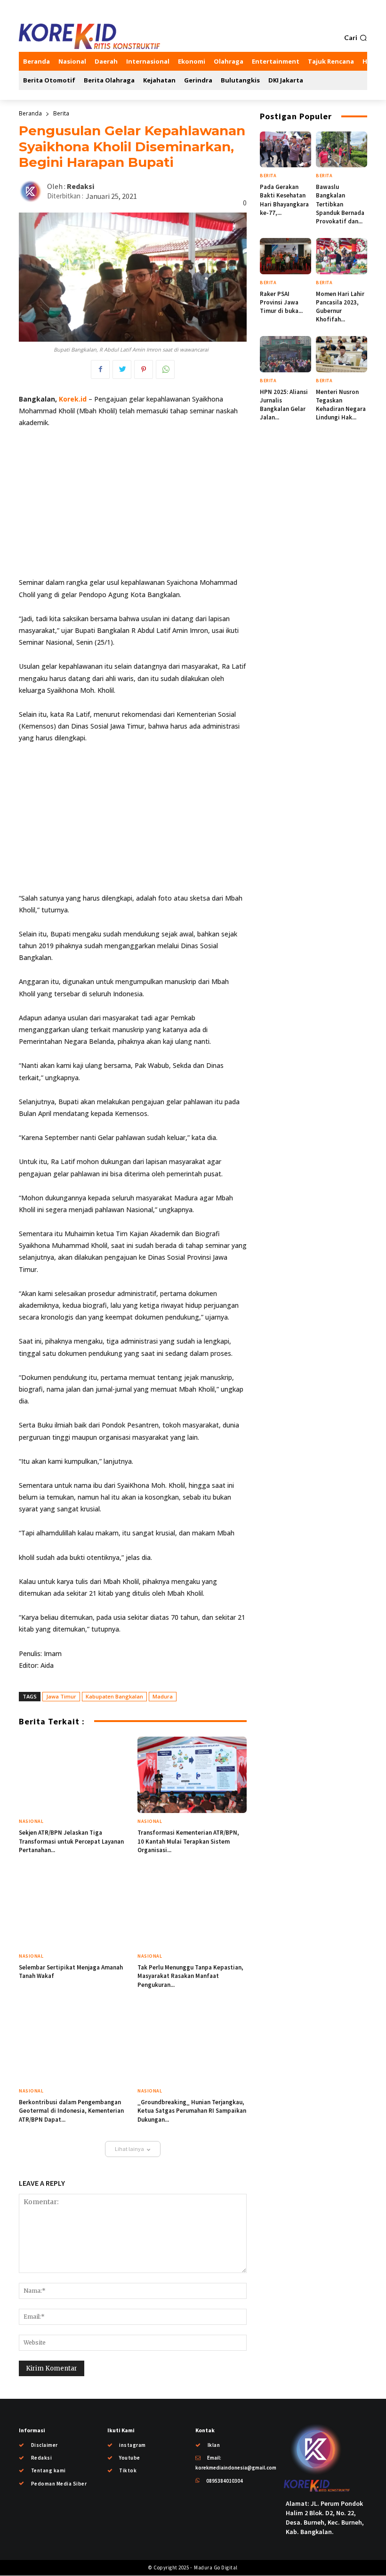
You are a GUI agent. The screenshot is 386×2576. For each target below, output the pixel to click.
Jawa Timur (61, 1696)
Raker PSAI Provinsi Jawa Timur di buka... (281, 302)
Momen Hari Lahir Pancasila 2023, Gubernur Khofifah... (340, 307)
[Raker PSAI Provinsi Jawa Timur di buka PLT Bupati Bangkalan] (285, 256)
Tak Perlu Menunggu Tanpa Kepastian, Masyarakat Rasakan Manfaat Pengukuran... (190, 1976)
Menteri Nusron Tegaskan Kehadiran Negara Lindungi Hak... (341, 405)
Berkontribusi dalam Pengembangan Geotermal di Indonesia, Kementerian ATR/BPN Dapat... (71, 2111)
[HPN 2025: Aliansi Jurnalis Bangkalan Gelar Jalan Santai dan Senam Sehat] (285, 354)
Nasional (31, 1821)
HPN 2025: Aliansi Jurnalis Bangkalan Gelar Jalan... (284, 405)
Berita (61, 113)
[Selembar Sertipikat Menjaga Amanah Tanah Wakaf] (73, 1910)
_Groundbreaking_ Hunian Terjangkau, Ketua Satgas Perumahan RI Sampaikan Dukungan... (192, 2111)
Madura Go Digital (215, 2568)
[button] (356, 38)
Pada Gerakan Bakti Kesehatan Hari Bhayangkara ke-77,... (284, 200)
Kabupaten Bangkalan (114, 1696)
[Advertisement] (133, 507)
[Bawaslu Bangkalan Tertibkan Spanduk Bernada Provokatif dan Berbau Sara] (342, 149)
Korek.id (73, 399)
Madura (163, 1696)
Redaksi (80, 186)
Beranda (30, 113)
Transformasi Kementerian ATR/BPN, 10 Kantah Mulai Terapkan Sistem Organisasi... (188, 1841)
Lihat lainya (129, 2149)
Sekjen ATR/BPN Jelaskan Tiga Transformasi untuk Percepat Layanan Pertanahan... (71, 1841)
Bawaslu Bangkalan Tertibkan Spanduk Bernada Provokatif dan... (340, 204)
